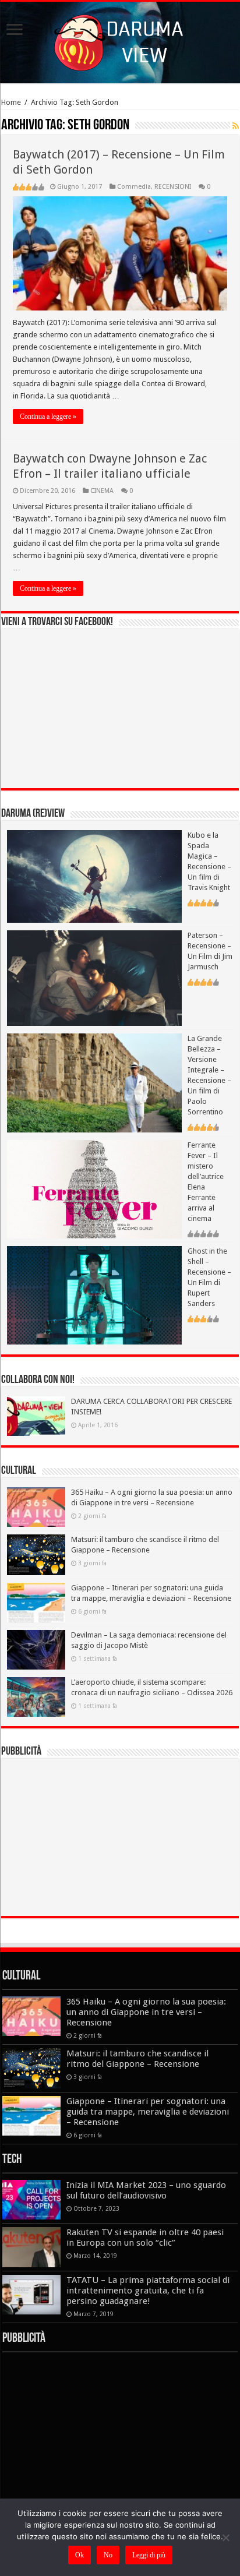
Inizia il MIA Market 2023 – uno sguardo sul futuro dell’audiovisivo (146, 2190)
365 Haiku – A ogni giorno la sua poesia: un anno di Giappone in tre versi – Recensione (146, 2012)
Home (11, 102)
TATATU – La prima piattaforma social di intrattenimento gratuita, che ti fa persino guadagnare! (148, 2291)
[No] (225, 2538)
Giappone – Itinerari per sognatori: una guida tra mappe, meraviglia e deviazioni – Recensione (148, 2112)
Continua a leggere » (48, 417)
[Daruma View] (120, 40)
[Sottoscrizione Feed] (236, 126)
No (108, 2555)
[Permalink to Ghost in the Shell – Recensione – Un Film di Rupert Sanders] (94, 1295)
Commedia (134, 187)
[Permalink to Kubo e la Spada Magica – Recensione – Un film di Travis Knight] (94, 876)
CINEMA (102, 491)
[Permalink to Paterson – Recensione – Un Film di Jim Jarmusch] (94, 977)
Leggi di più (149, 2555)
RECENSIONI (173, 187)
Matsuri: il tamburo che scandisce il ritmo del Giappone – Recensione (137, 2059)
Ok (80, 2555)
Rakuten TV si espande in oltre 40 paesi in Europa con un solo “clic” (145, 2238)
